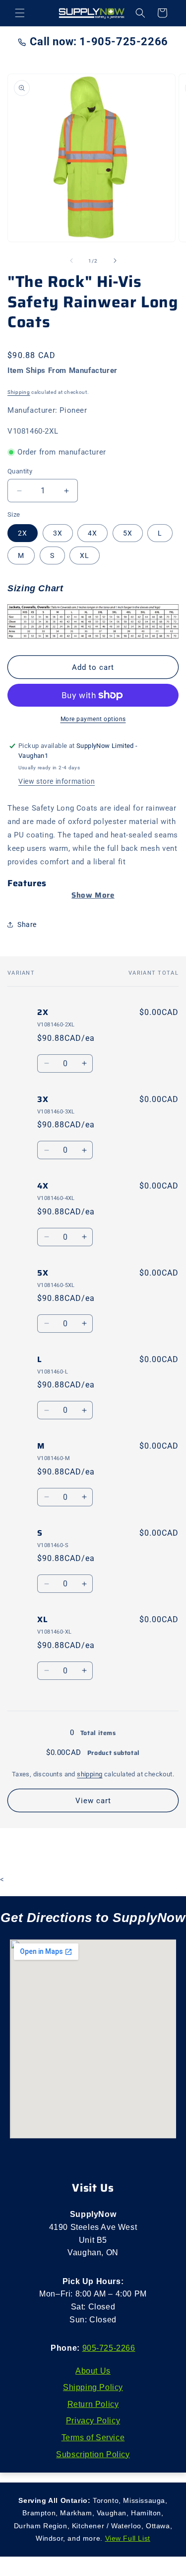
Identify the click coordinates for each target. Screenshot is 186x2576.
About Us (93, 2371)
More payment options (93, 719)
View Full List (128, 2538)
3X (58, 533)
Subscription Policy (93, 2454)
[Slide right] (115, 261)
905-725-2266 (109, 2348)
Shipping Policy (93, 2387)
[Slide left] (71, 261)
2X (23, 533)
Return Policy (93, 2404)
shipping (90, 1774)
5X (128, 533)
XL (85, 555)
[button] (20, 13)
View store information (57, 781)
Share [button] (27, 924)
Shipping (19, 392)
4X (93, 533)
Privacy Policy (93, 2421)
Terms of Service (93, 2438)
